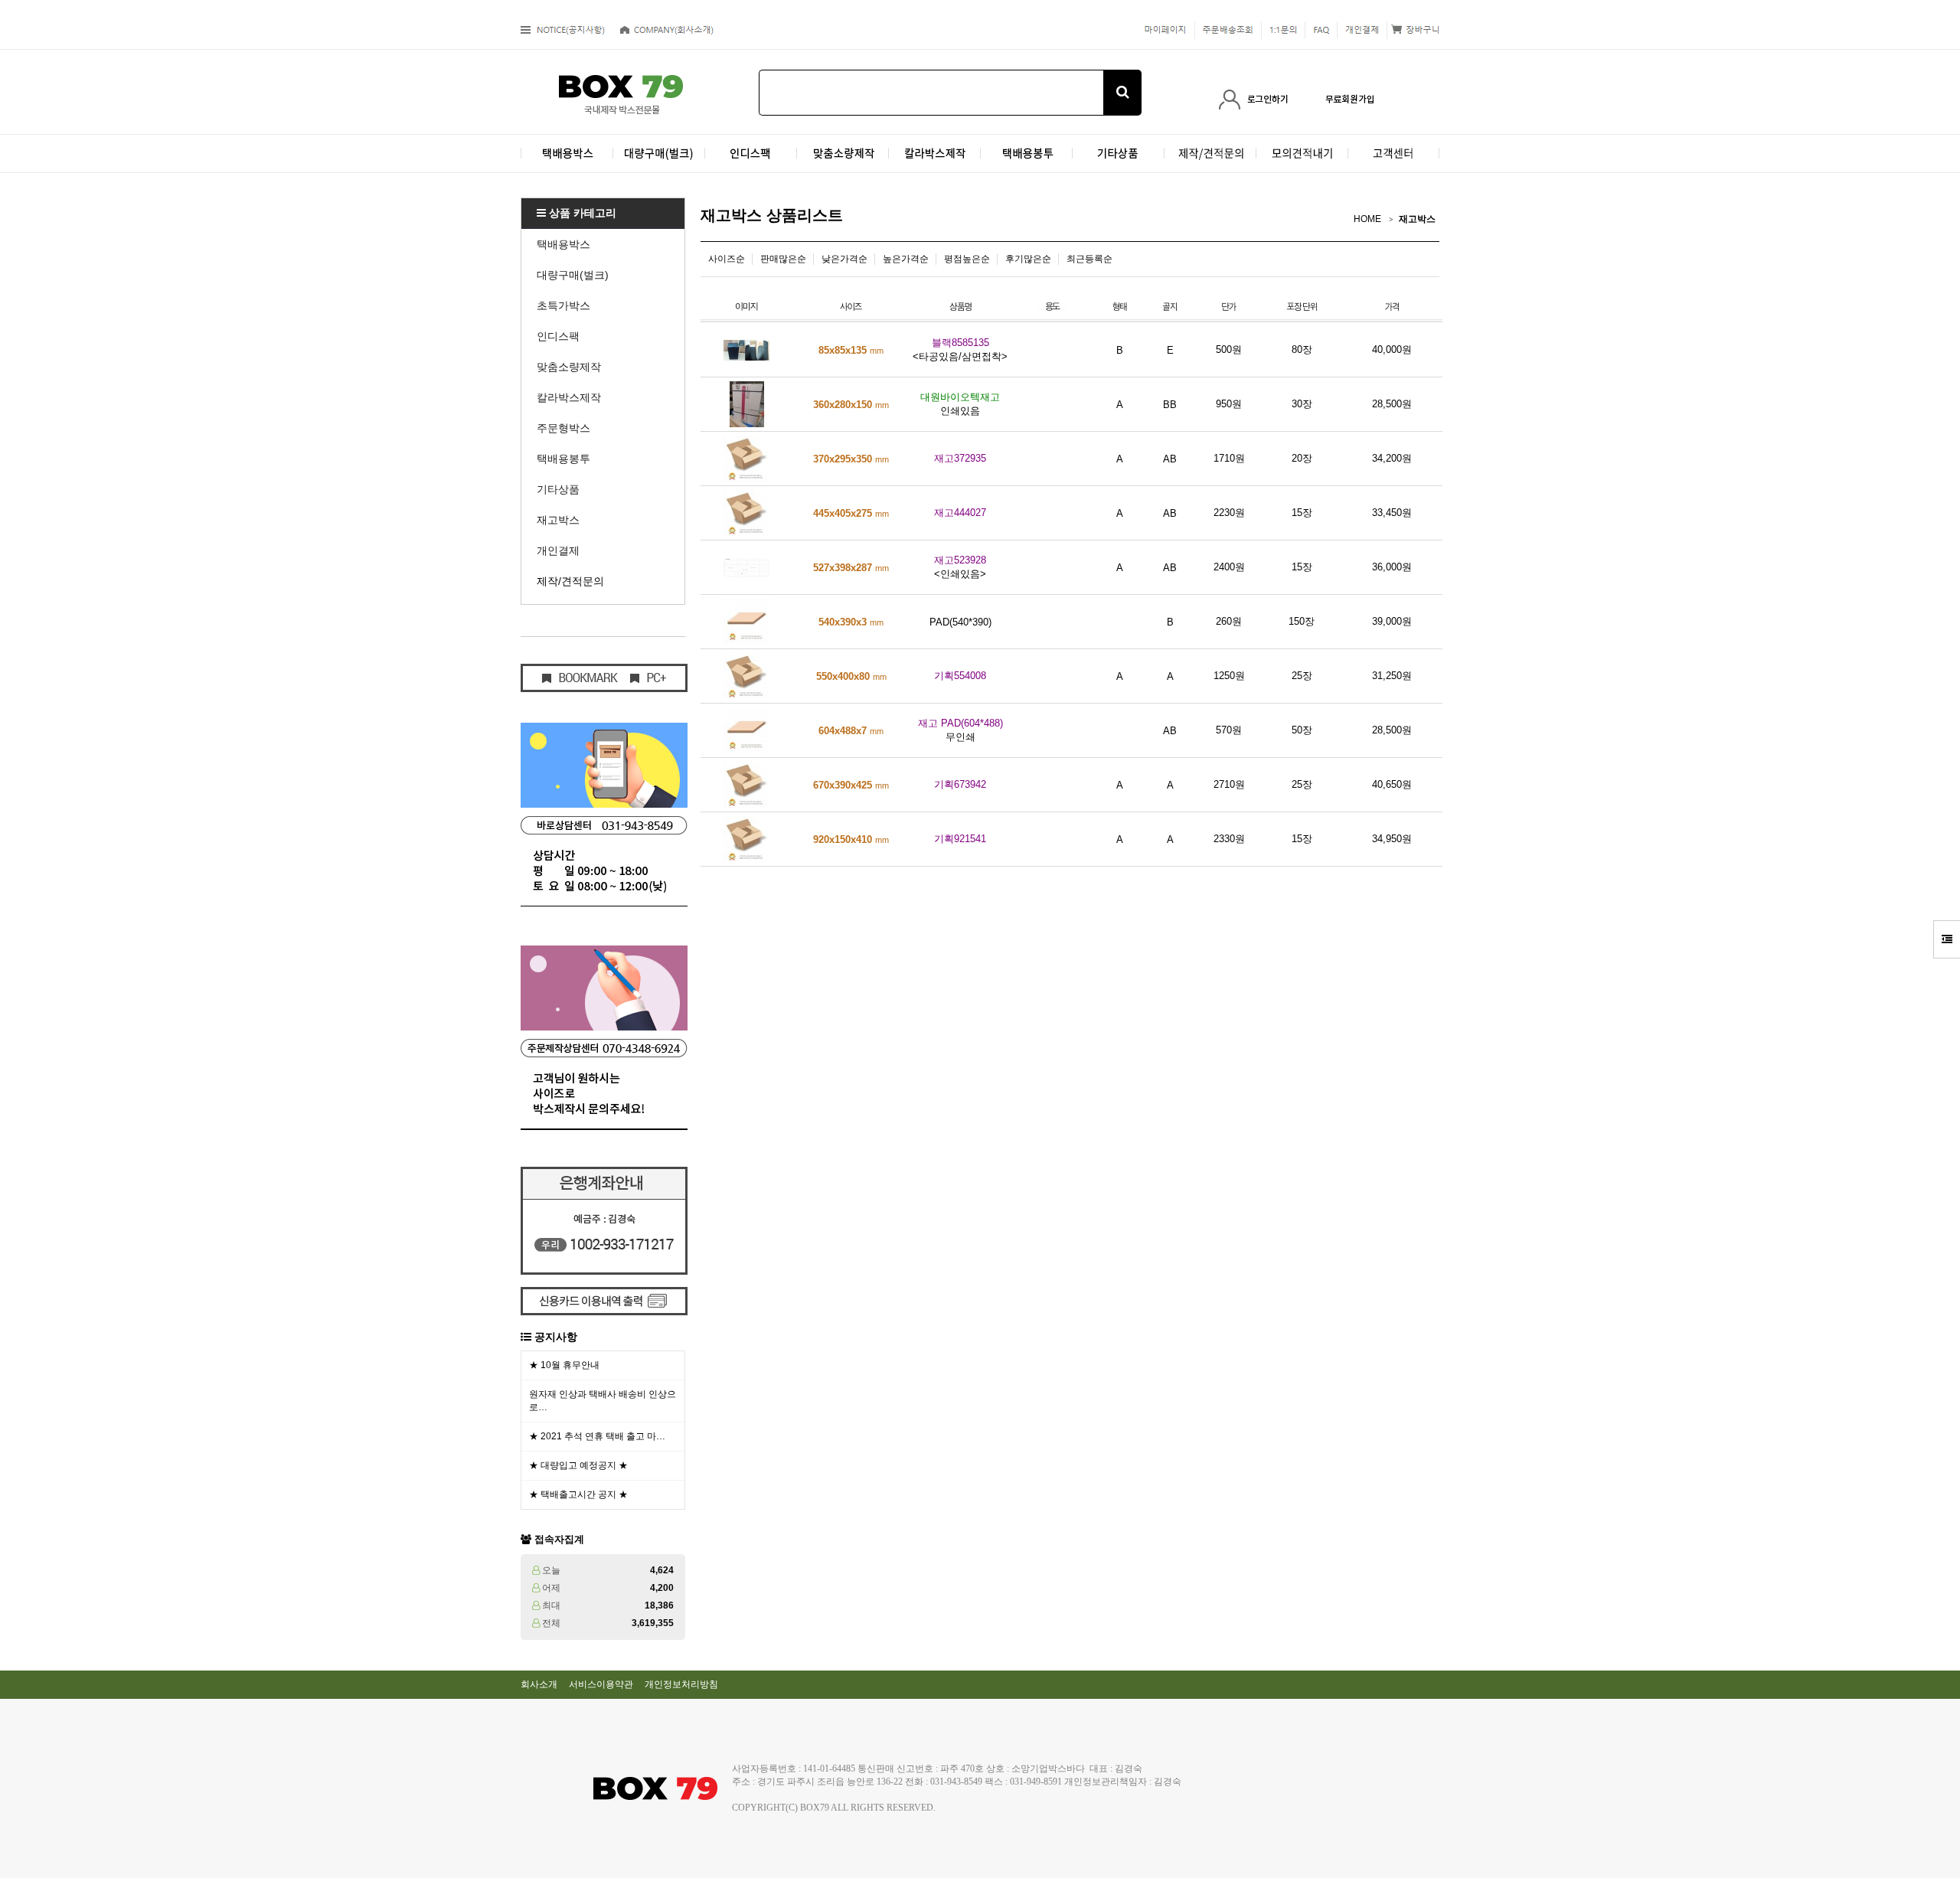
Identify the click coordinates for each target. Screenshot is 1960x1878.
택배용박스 (563, 244)
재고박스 (558, 520)
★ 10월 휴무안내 (564, 1365)
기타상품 (558, 489)
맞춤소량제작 (569, 367)
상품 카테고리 (581, 213)
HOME (1367, 219)
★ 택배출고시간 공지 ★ (578, 1494)
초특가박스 (563, 305)
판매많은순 (783, 259)
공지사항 (556, 1337)
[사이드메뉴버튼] (1947, 939)
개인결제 (558, 550)
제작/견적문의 (570, 581)
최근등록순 (1089, 259)
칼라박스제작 (569, 397)
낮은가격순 (844, 259)
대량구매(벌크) (573, 275)
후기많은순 (1028, 259)
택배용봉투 (563, 459)
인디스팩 (558, 336)
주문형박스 (563, 428)
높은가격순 (906, 259)
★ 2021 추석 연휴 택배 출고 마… (597, 1436)
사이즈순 (727, 259)
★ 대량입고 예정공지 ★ (578, 1465)
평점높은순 (967, 259)
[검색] (1122, 93)
